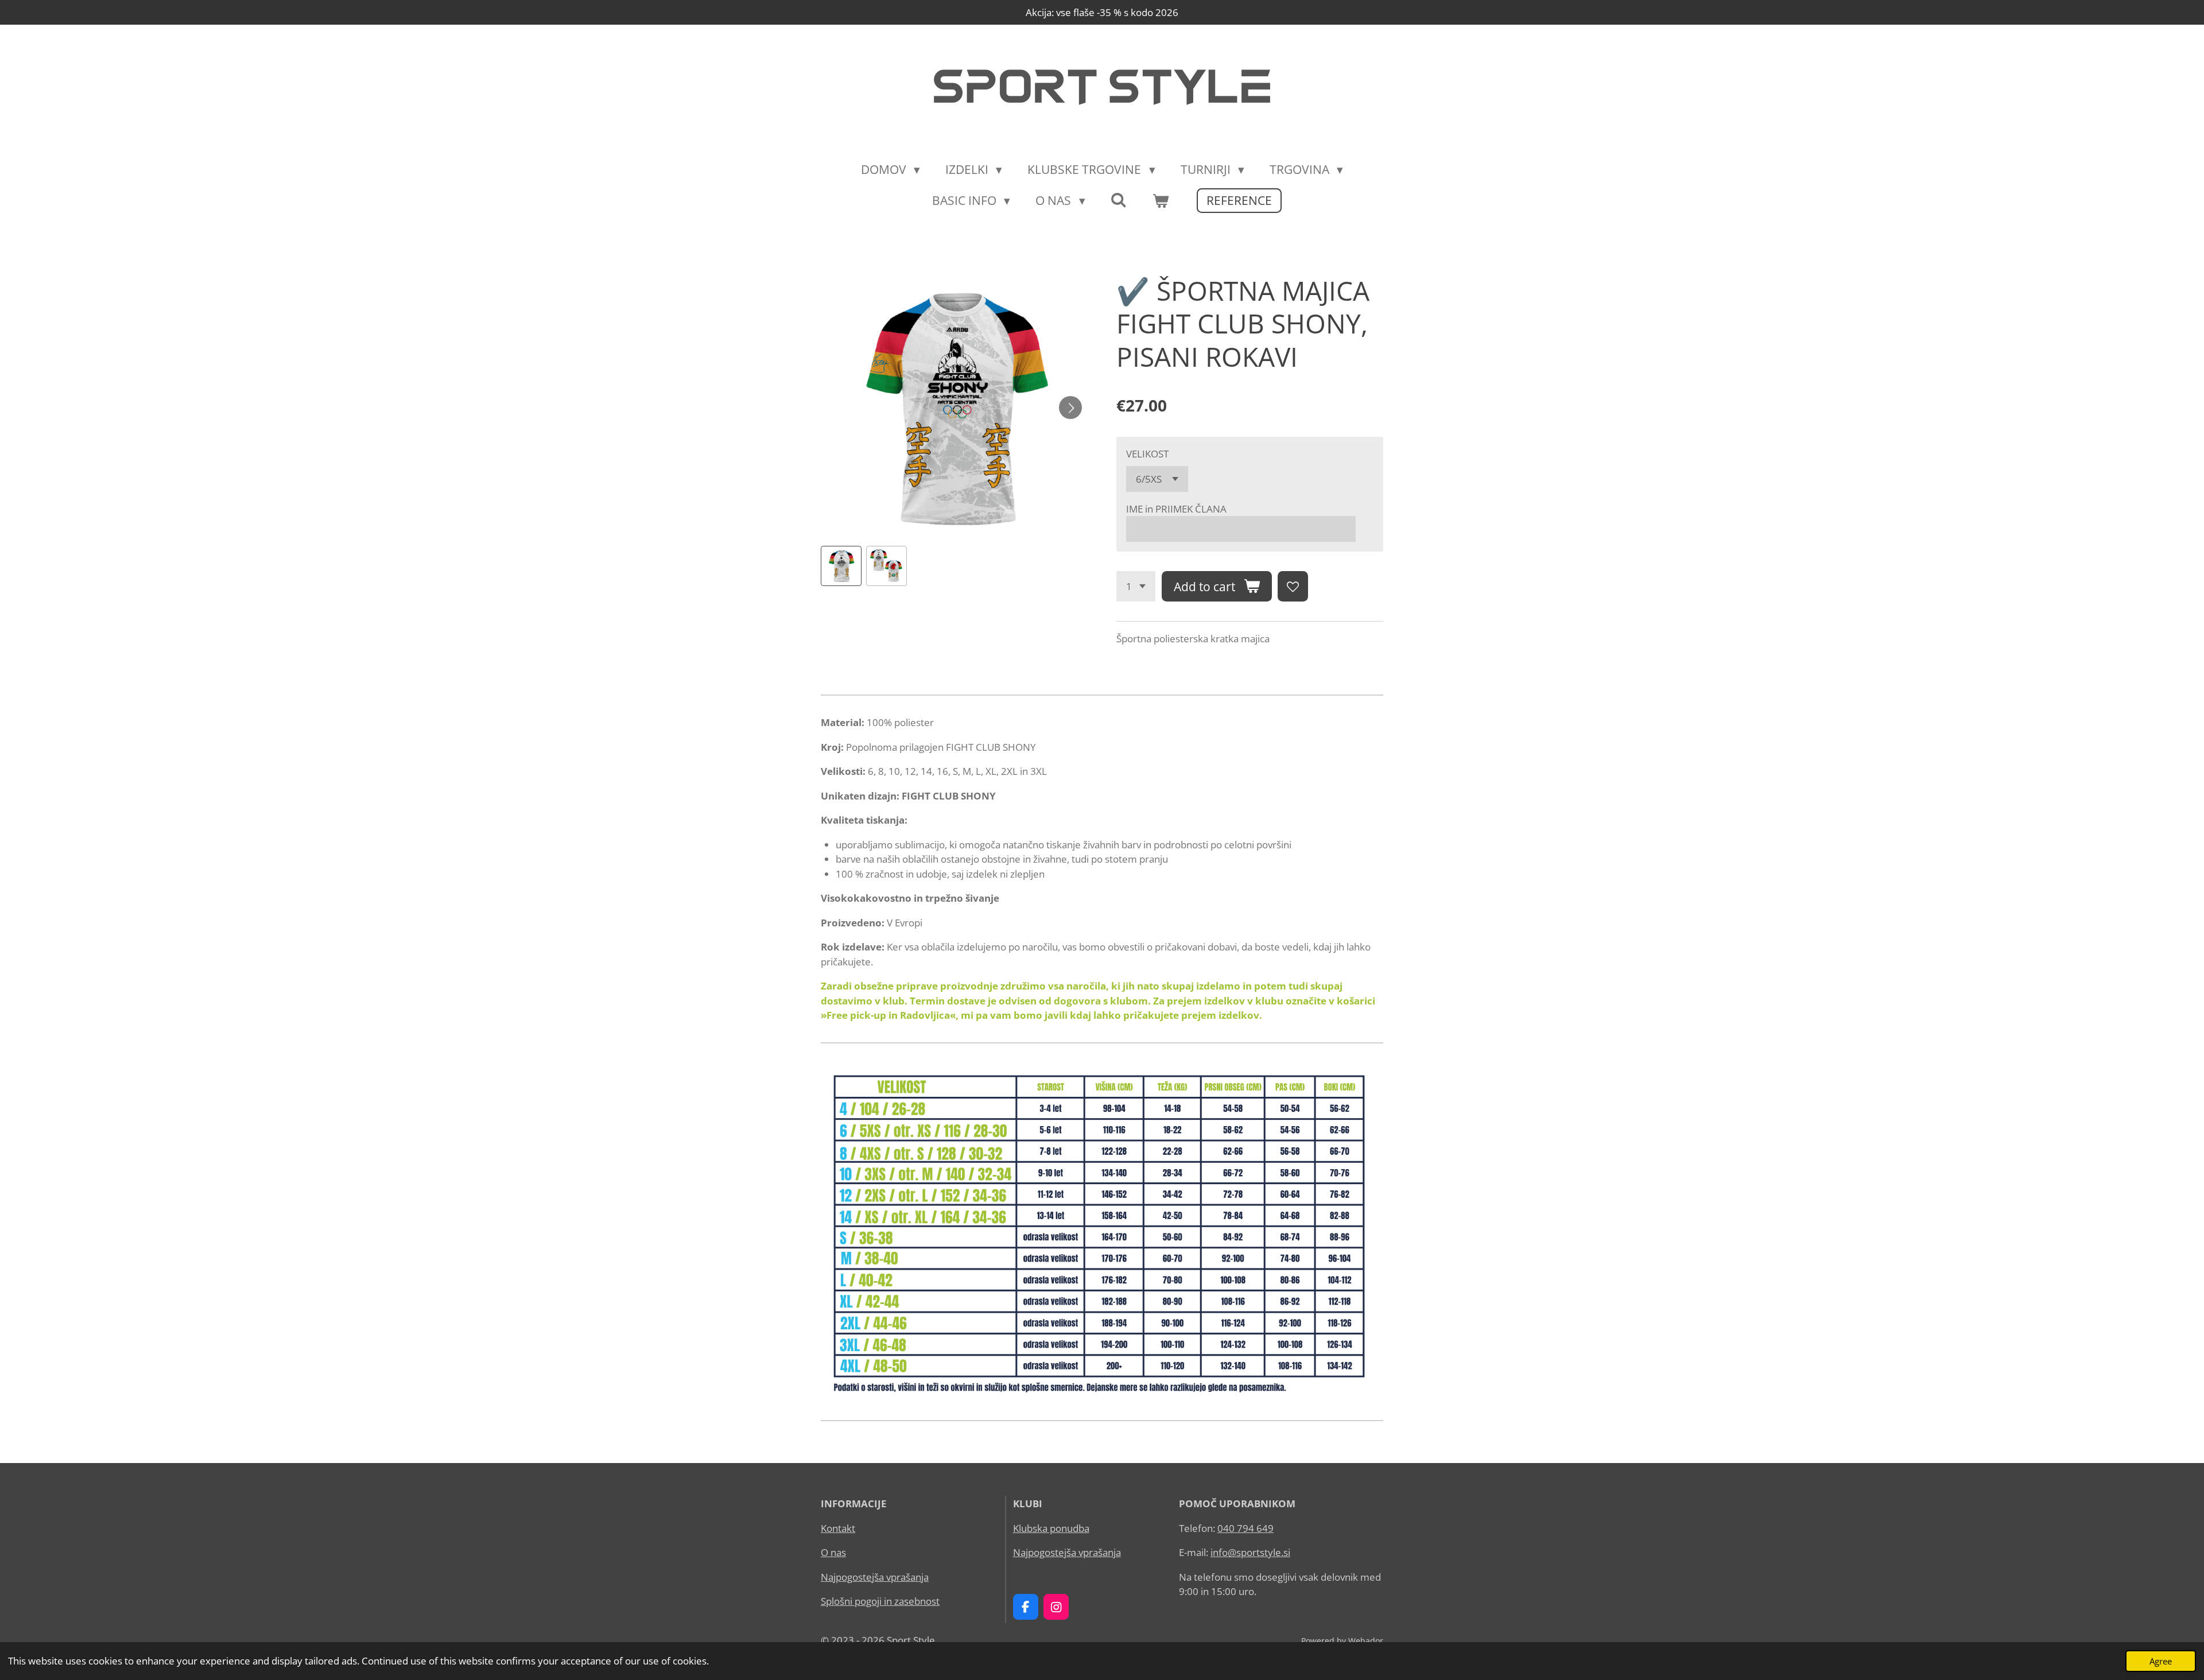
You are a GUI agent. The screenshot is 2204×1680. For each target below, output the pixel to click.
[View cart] (1161, 201)
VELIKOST (1147, 454)
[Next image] (1070, 408)
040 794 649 (1245, 1528)
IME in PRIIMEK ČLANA (1176, 509)
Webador (1366, 1641)
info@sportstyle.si (1250, 1552)
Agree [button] (2161, 1661)
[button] (841, 566)
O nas (833, 1552)
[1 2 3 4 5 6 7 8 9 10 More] (1136, 586)
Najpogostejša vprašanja (875, 1577)
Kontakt (838, 1528)
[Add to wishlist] (1293, 586)
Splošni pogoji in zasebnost (880, 1601)
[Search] (1119, 200)
